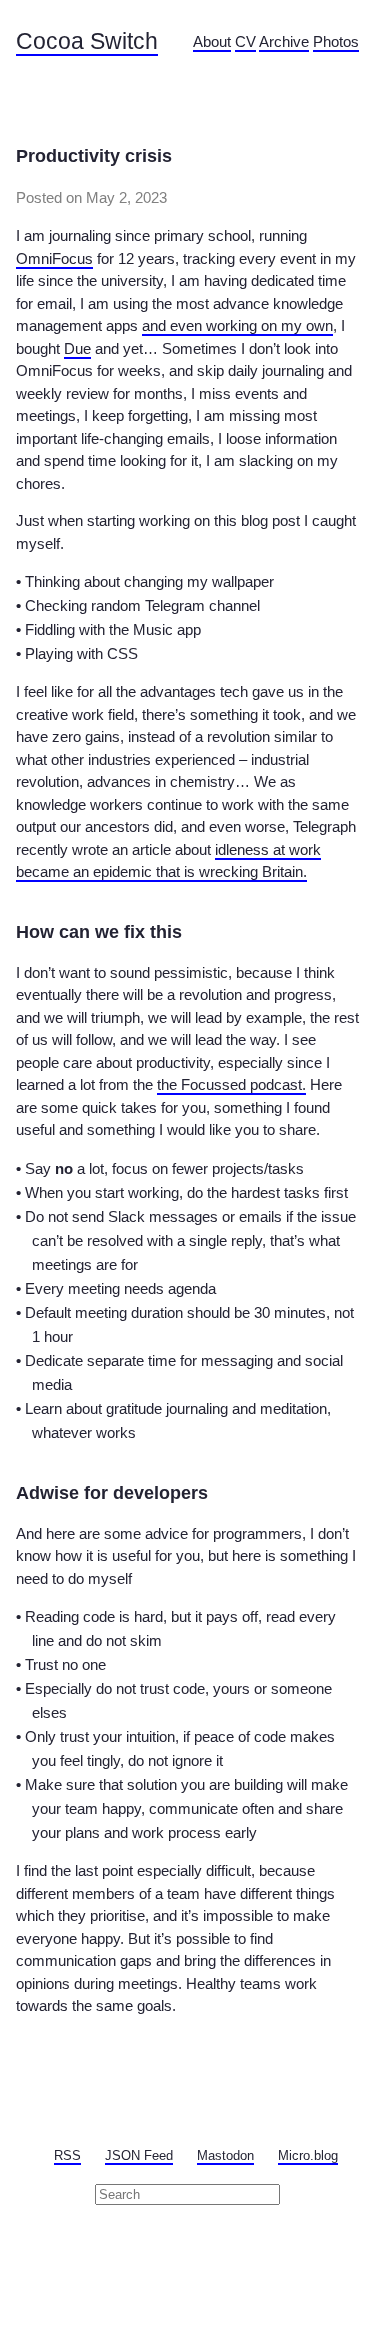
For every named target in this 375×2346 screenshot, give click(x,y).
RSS (67, 2155)
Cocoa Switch (87, 41)
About (212, 41)
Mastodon (225, 2155)
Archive (284, 41)
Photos (336, 41)
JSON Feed (139, 2155)
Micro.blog (308, 2155)
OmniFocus (54, 258)
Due (77, 348)
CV (245, 41)
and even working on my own (237, 325)
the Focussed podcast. (231, 1084)
